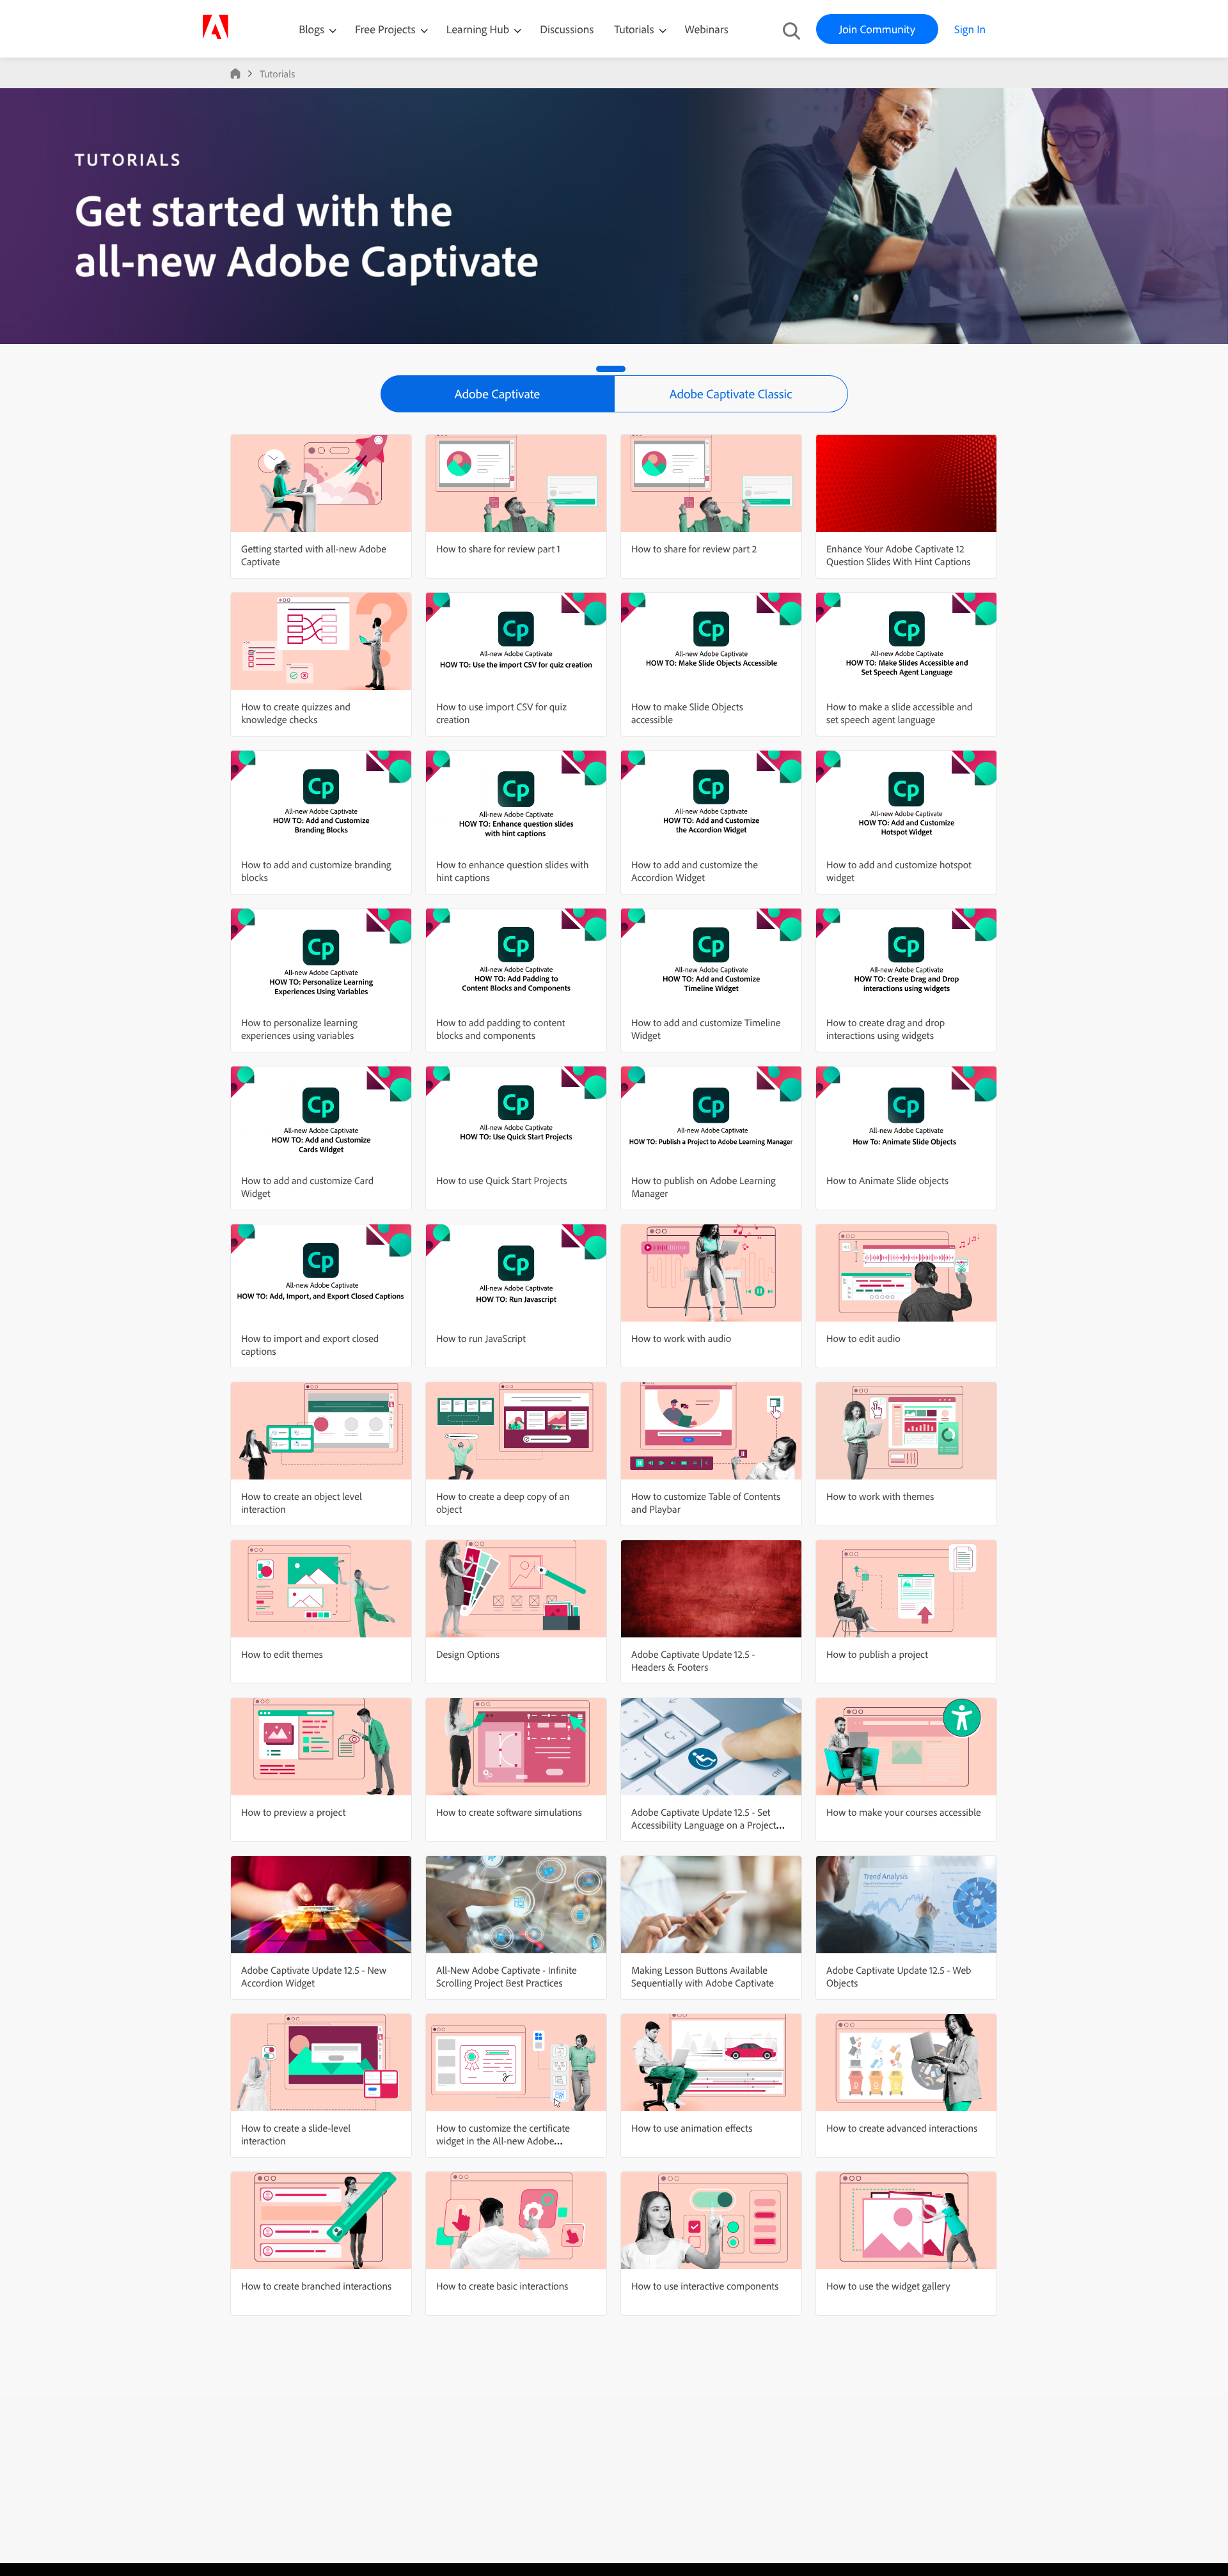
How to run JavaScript (481, 1338)
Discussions (567, 29)
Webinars (707, 29)
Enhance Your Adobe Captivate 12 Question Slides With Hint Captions (899, 555)
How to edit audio (863, 1338)
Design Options (468, 1654)
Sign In (970, 29)
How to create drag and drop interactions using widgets (886, 1029)
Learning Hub (479, 29)
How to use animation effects (692, 2128)
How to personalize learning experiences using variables (299, 1029)
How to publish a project (877, 1654)
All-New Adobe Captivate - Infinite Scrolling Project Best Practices (507, 1976)
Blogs (311, 29)
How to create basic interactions (502, 2286)
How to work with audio (681, 1338)
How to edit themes (282, 1654)
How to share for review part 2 (694, 549)
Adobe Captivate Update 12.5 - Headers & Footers (693, 1660)
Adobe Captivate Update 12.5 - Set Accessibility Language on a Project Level (704, 1825)
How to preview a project (293, 1812)
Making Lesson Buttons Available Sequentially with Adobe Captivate (703, 1976)
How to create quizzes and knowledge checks (296, 713)
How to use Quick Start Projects (502, 1180)
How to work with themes (880, 1496)
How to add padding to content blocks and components (500, 1029)
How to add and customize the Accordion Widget (695, 871)
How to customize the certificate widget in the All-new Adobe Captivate (503, 2141)
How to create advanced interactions (902, 2128)
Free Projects (387, 29)
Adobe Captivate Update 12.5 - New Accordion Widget (314, 1976)
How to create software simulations (509, 1812)
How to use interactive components (705, 2286)
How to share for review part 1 (498, 549)
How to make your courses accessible (904, 1812)
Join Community (877, 29)
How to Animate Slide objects (887, 1180)
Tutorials (635, 29)
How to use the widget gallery (888, 2286)
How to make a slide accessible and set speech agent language (899, 713)
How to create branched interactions (316, 2286)
